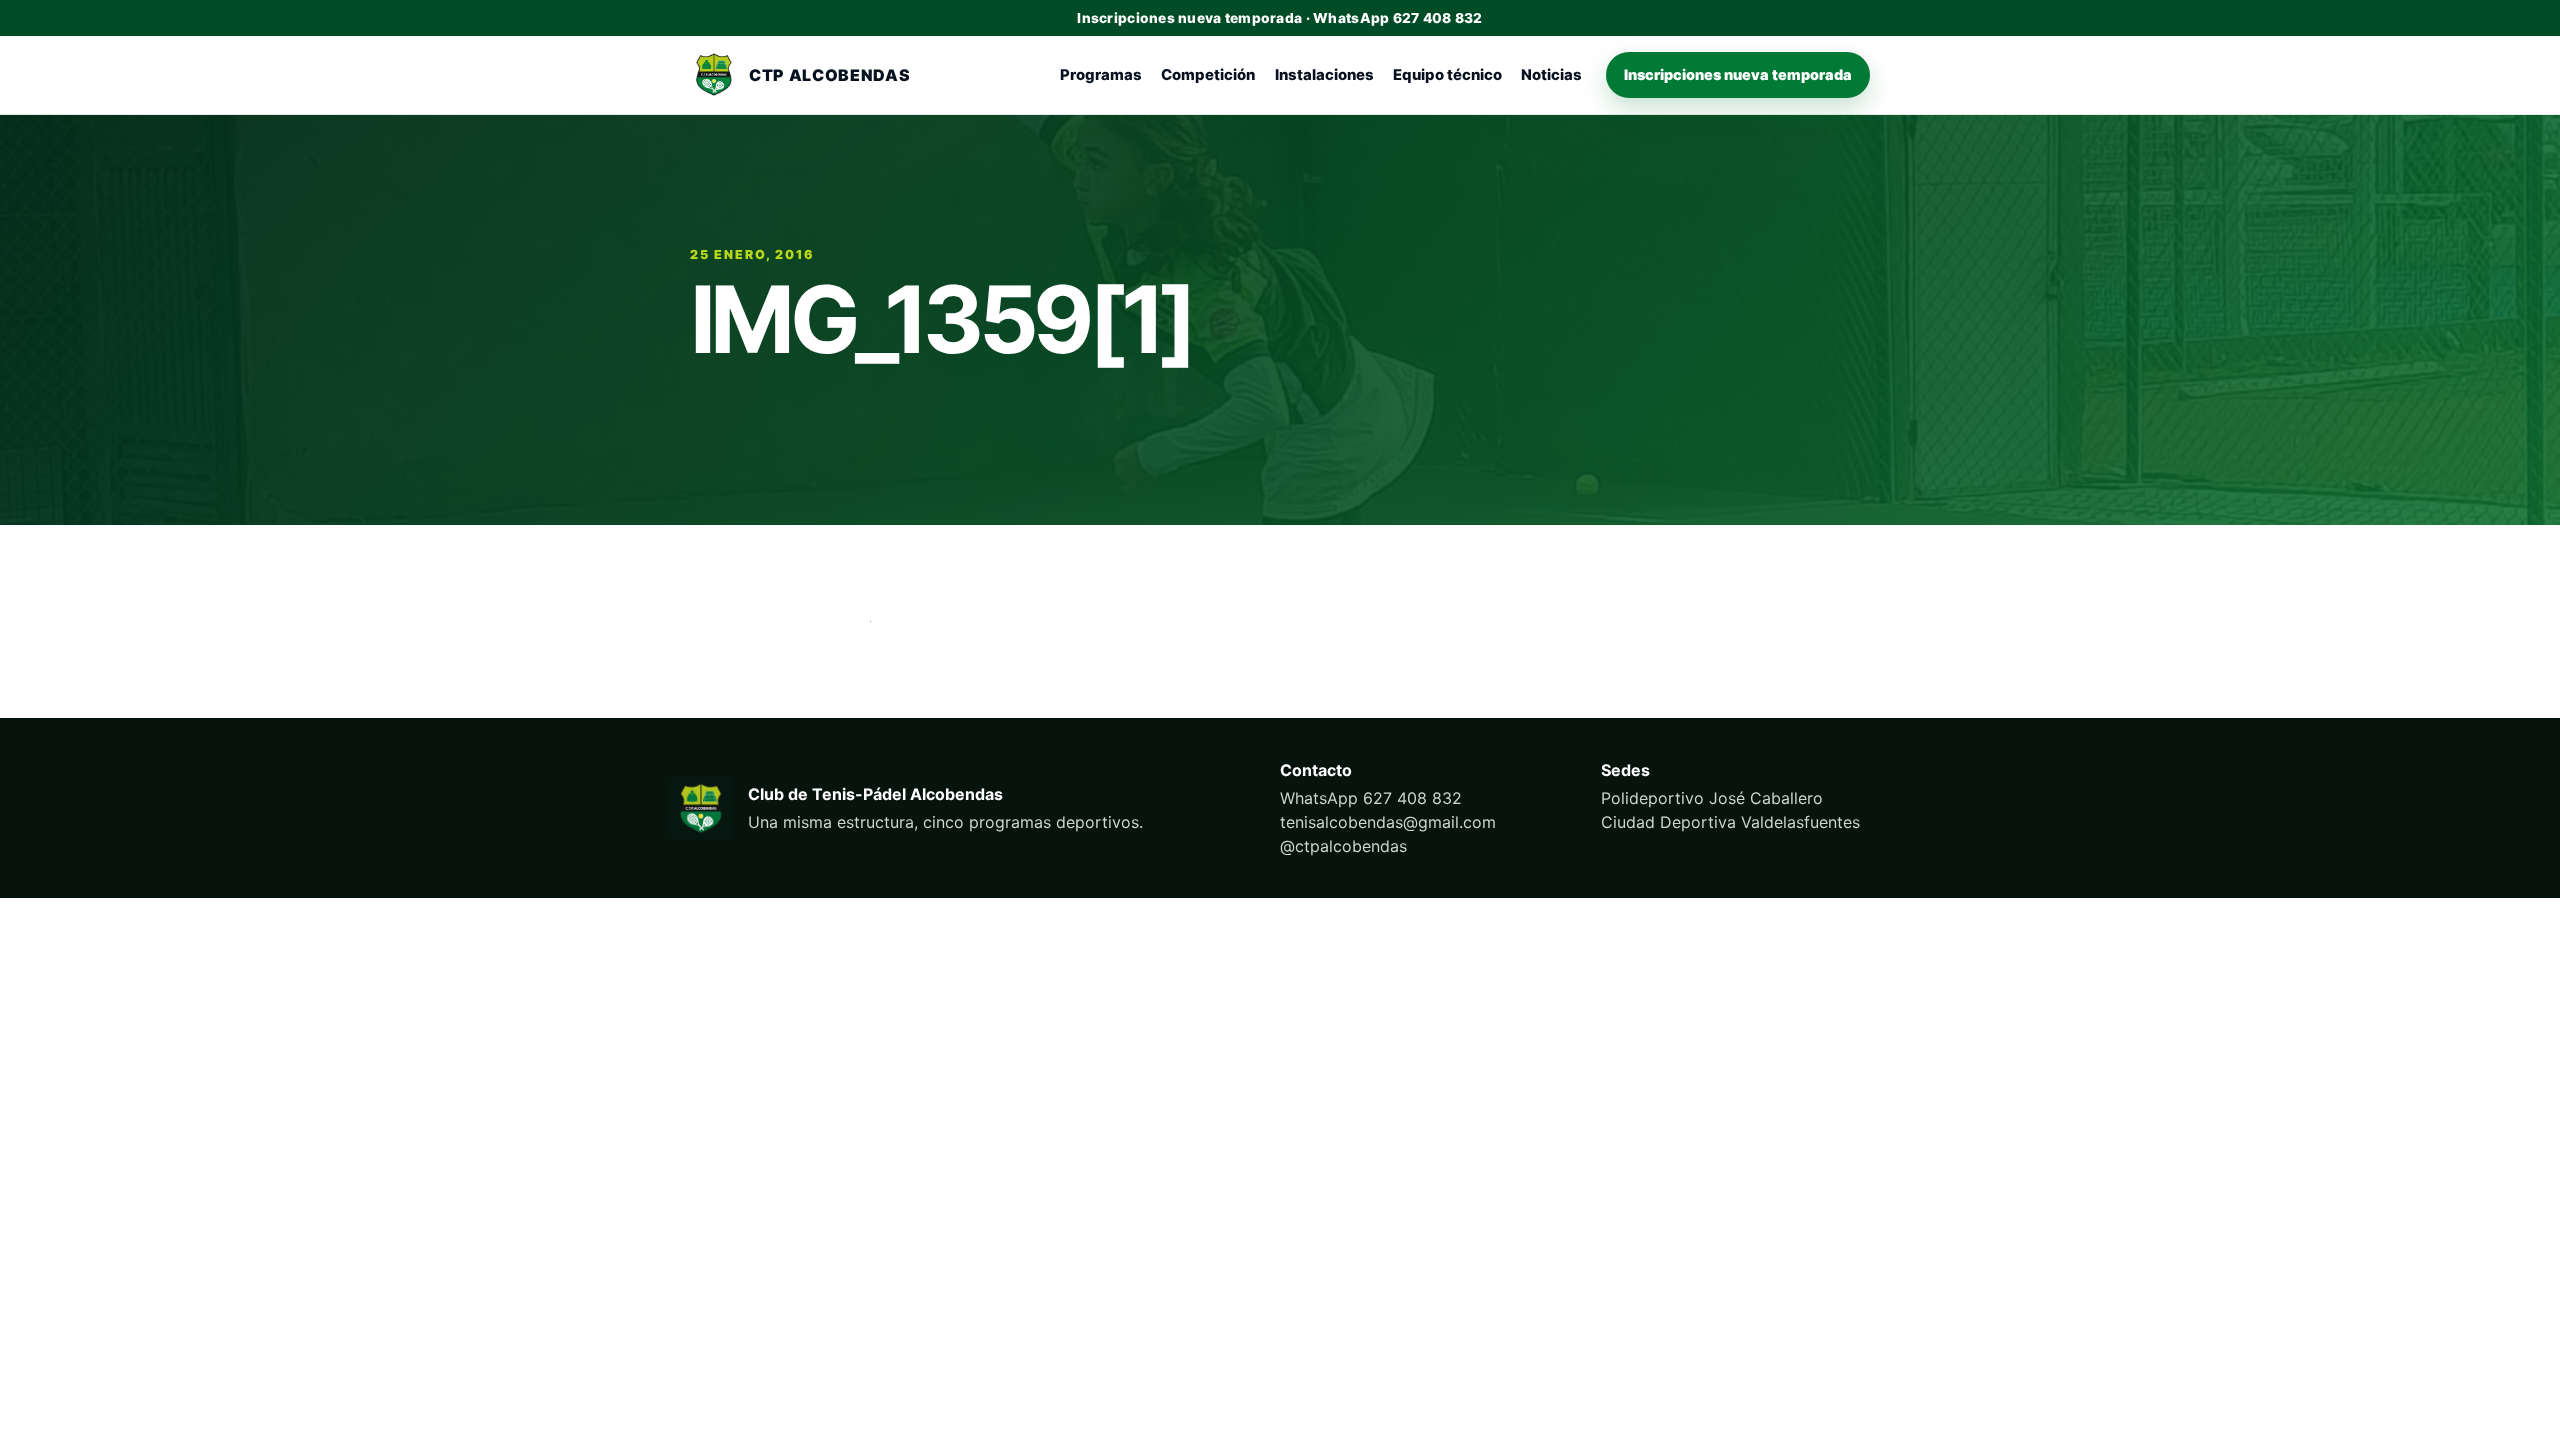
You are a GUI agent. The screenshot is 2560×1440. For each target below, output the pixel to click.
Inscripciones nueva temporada (1738, 74)
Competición (1208, 75)
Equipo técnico (1447, 75)
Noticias (1551, 75)
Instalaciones (1324, 75)
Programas (1101, 75)
